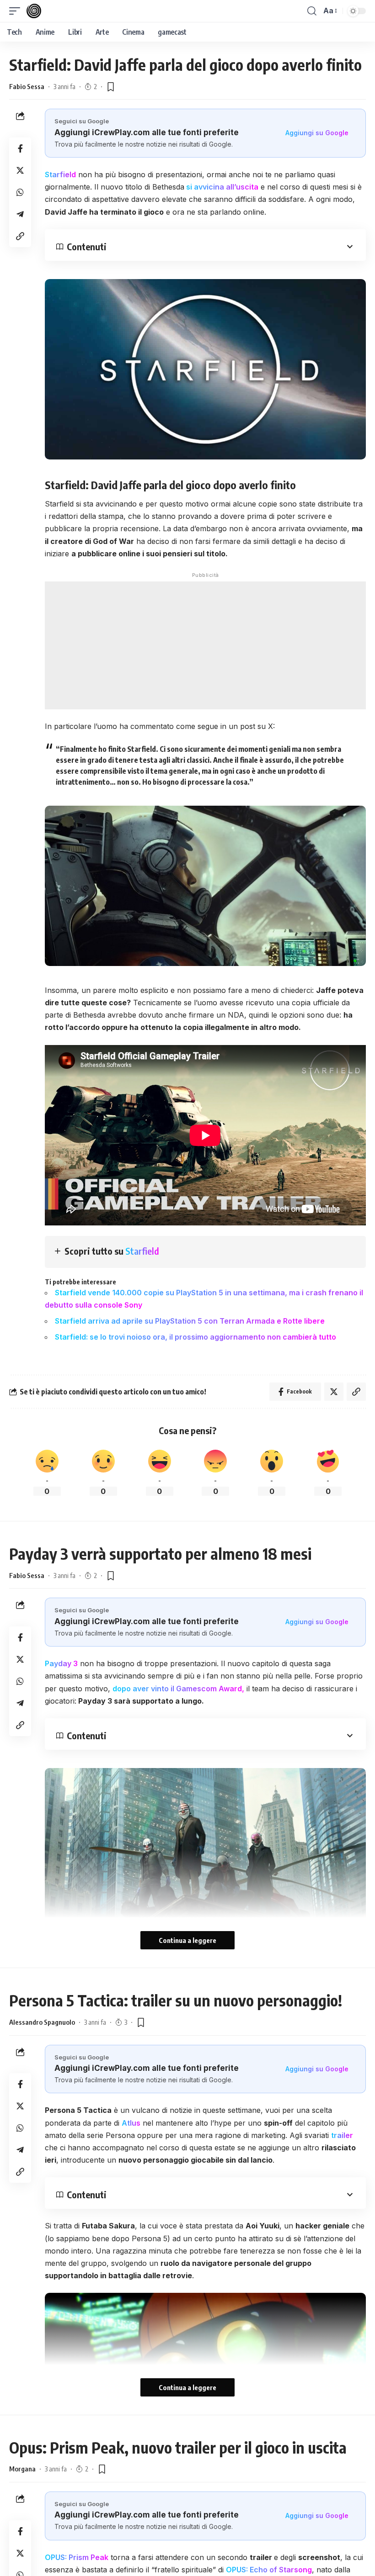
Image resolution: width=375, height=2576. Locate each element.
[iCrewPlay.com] (34, 11)
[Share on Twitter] (20, 170)
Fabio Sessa (27, 86)
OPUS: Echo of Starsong (269, 2570)
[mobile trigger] (17, 11)
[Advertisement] (205, 645)
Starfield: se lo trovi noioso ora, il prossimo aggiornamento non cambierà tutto (196, 1337)
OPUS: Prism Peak (77, 2557)
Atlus (131, 2123)
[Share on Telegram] (20, 214)
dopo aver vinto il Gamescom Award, (178, 1689)
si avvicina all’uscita (221, 187)
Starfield (60, 174)
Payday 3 (61, 1663)
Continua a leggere (187, 1940)
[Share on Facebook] (20, 148)
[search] (312, 11)
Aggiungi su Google (317, 133)
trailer (342, 2135)
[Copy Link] (20, 236)
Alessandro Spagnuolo (42, 2022)
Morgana (22, 2469)
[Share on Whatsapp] (20, 192)
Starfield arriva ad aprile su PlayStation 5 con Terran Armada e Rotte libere (191, 1321)
